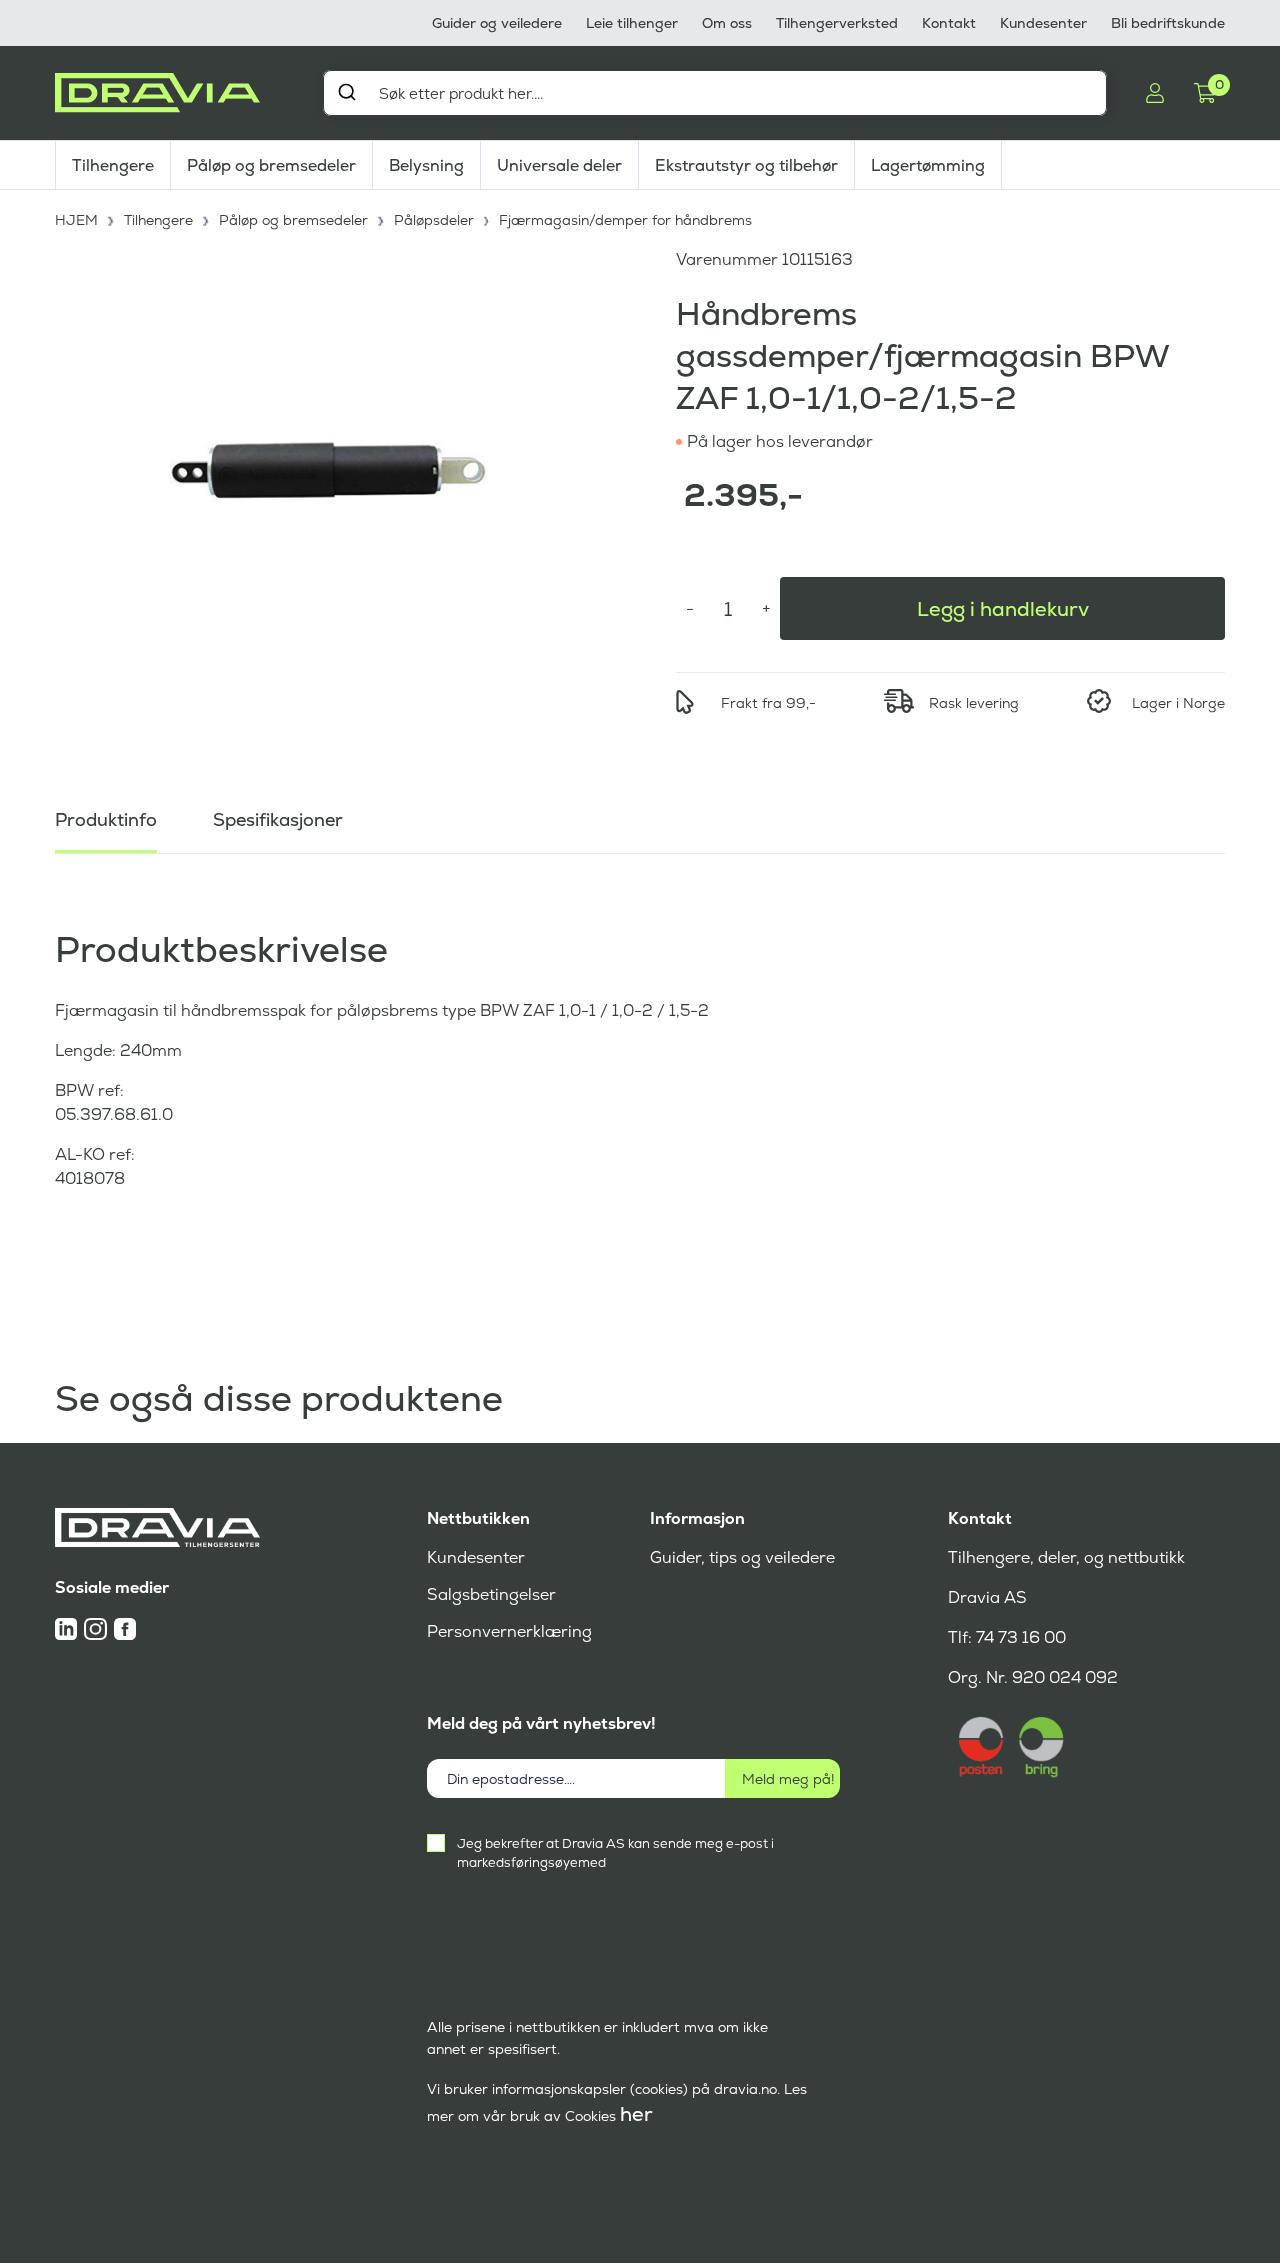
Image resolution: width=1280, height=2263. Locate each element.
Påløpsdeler (434, 220)
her (636, 2114)
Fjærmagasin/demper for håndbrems (625, 220)
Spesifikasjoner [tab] (278, 819)
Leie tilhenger (632, 23)
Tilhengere (113, 165)
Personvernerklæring (509, 1631)
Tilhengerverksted (837, 23)
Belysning (426, 165)
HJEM (76, 220)
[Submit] (346, 92)
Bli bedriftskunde (1168, 23)
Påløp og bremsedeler (271, 165)
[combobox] (715, 93)
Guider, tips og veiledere (742, 1557)
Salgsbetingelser (491, 1594)
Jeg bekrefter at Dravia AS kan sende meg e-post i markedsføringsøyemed (615, 1853)
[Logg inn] (1155, 93)
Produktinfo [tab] (106, 819)
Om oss (727, 23)
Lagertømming (928, 165)
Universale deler (559, 165)
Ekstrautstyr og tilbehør (746, 165)
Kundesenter (1043, 23)
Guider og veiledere (497, 23)
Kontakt (949, 23)
